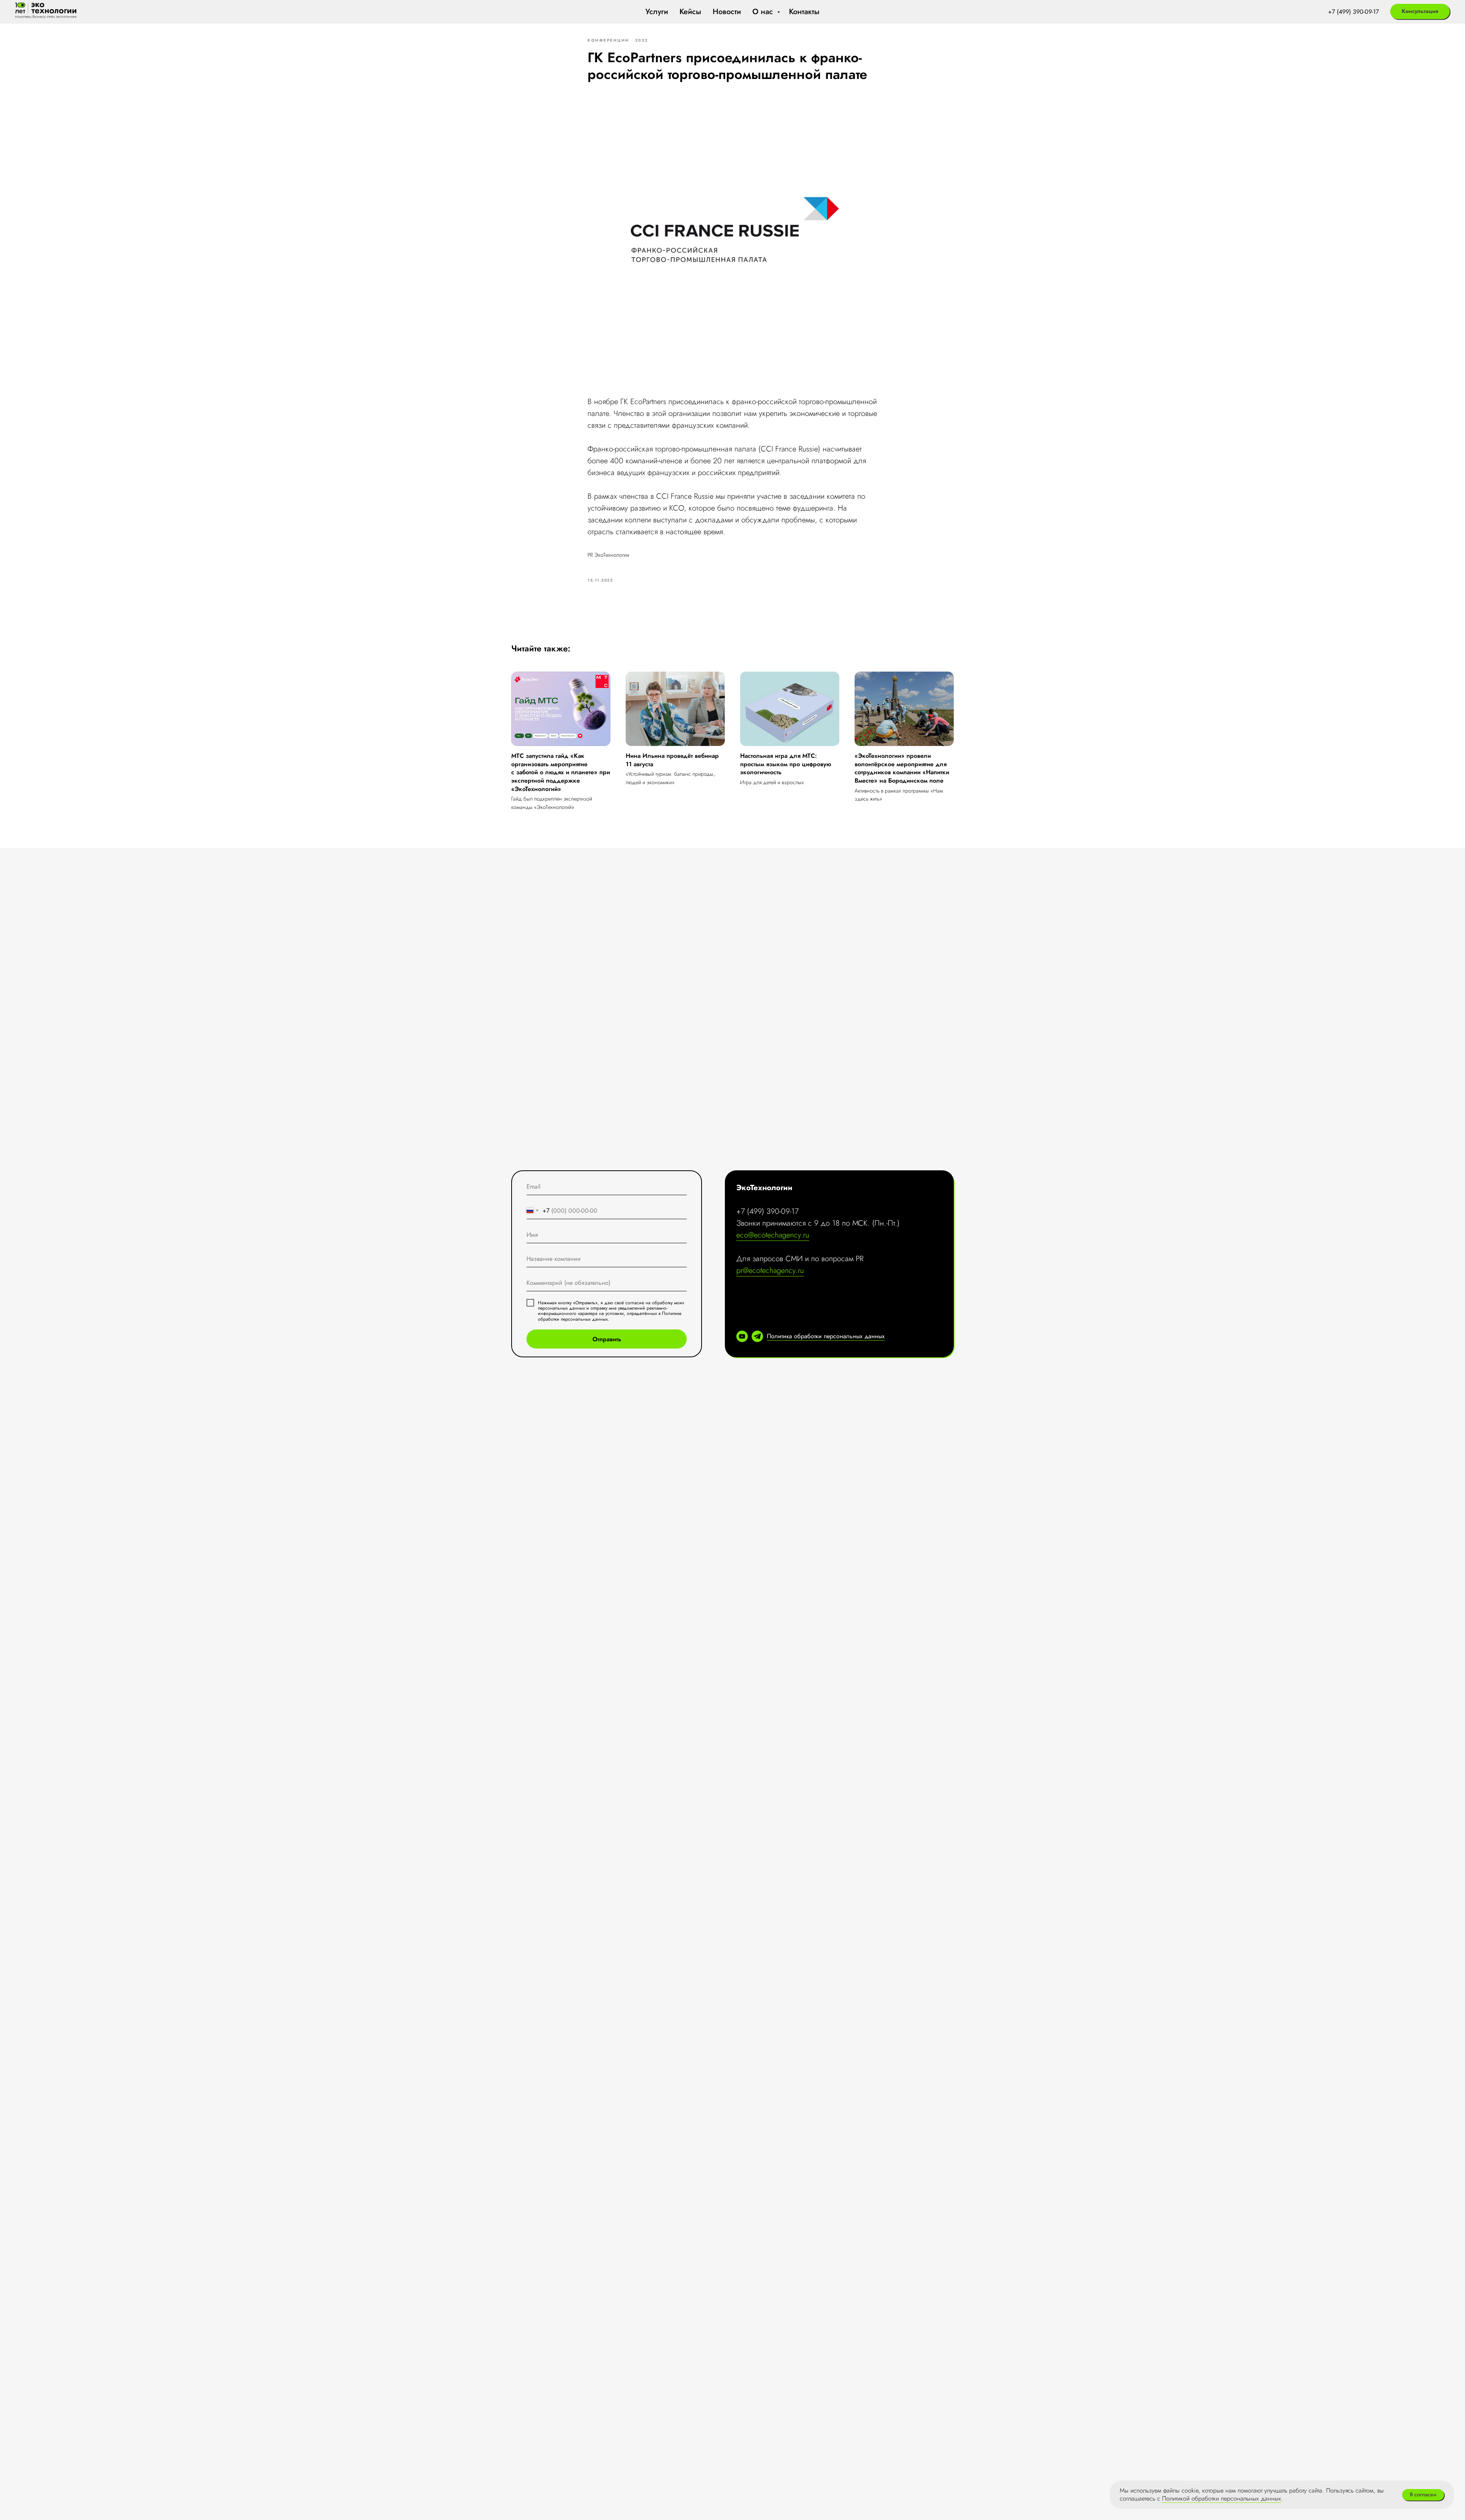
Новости (727, 12)
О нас (764, 12)
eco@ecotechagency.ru (773, 1235)
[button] (1420, 11)
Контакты (804, 12)
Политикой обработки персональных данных (1222, 2498)
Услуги (657, 12)
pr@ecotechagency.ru (770, 1270)
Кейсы (690, 12)
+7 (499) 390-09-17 (1353, 12)
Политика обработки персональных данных (826, 1336)
